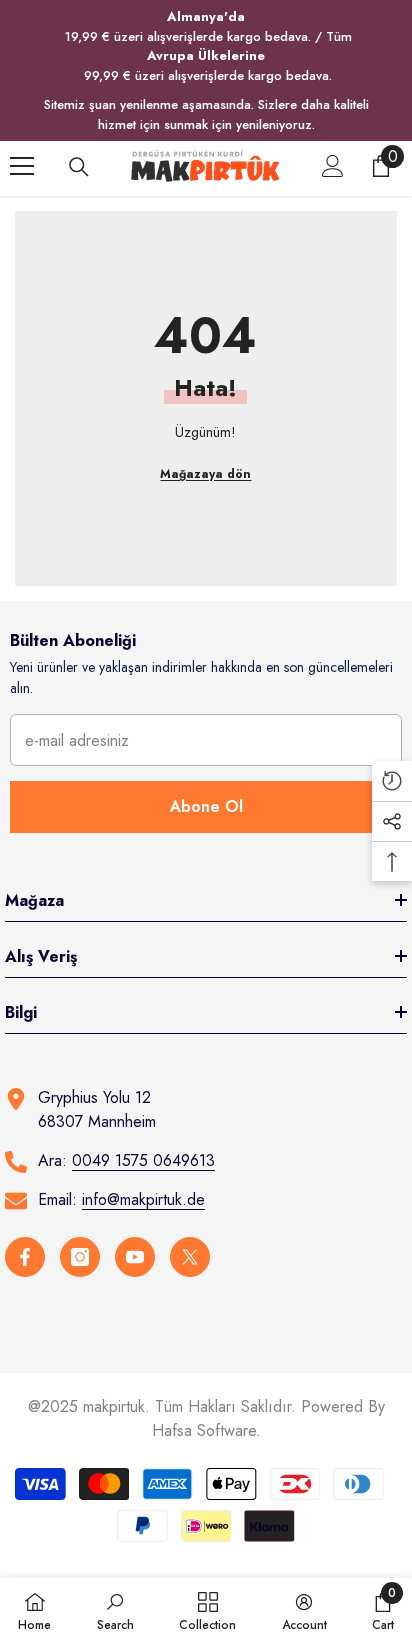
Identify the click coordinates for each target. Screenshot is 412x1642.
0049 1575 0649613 (143, 1160)
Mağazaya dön (205, 474)
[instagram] (80, 1257)
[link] (115, 1610)
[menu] (22, 166)
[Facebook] (25, 1257)
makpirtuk (114, 1406)
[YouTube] (135, 1257)
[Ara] (79, 167)
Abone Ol (206, 806)
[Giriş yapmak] (333, 166)
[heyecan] (190, 1257)
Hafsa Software (204, 1430)
